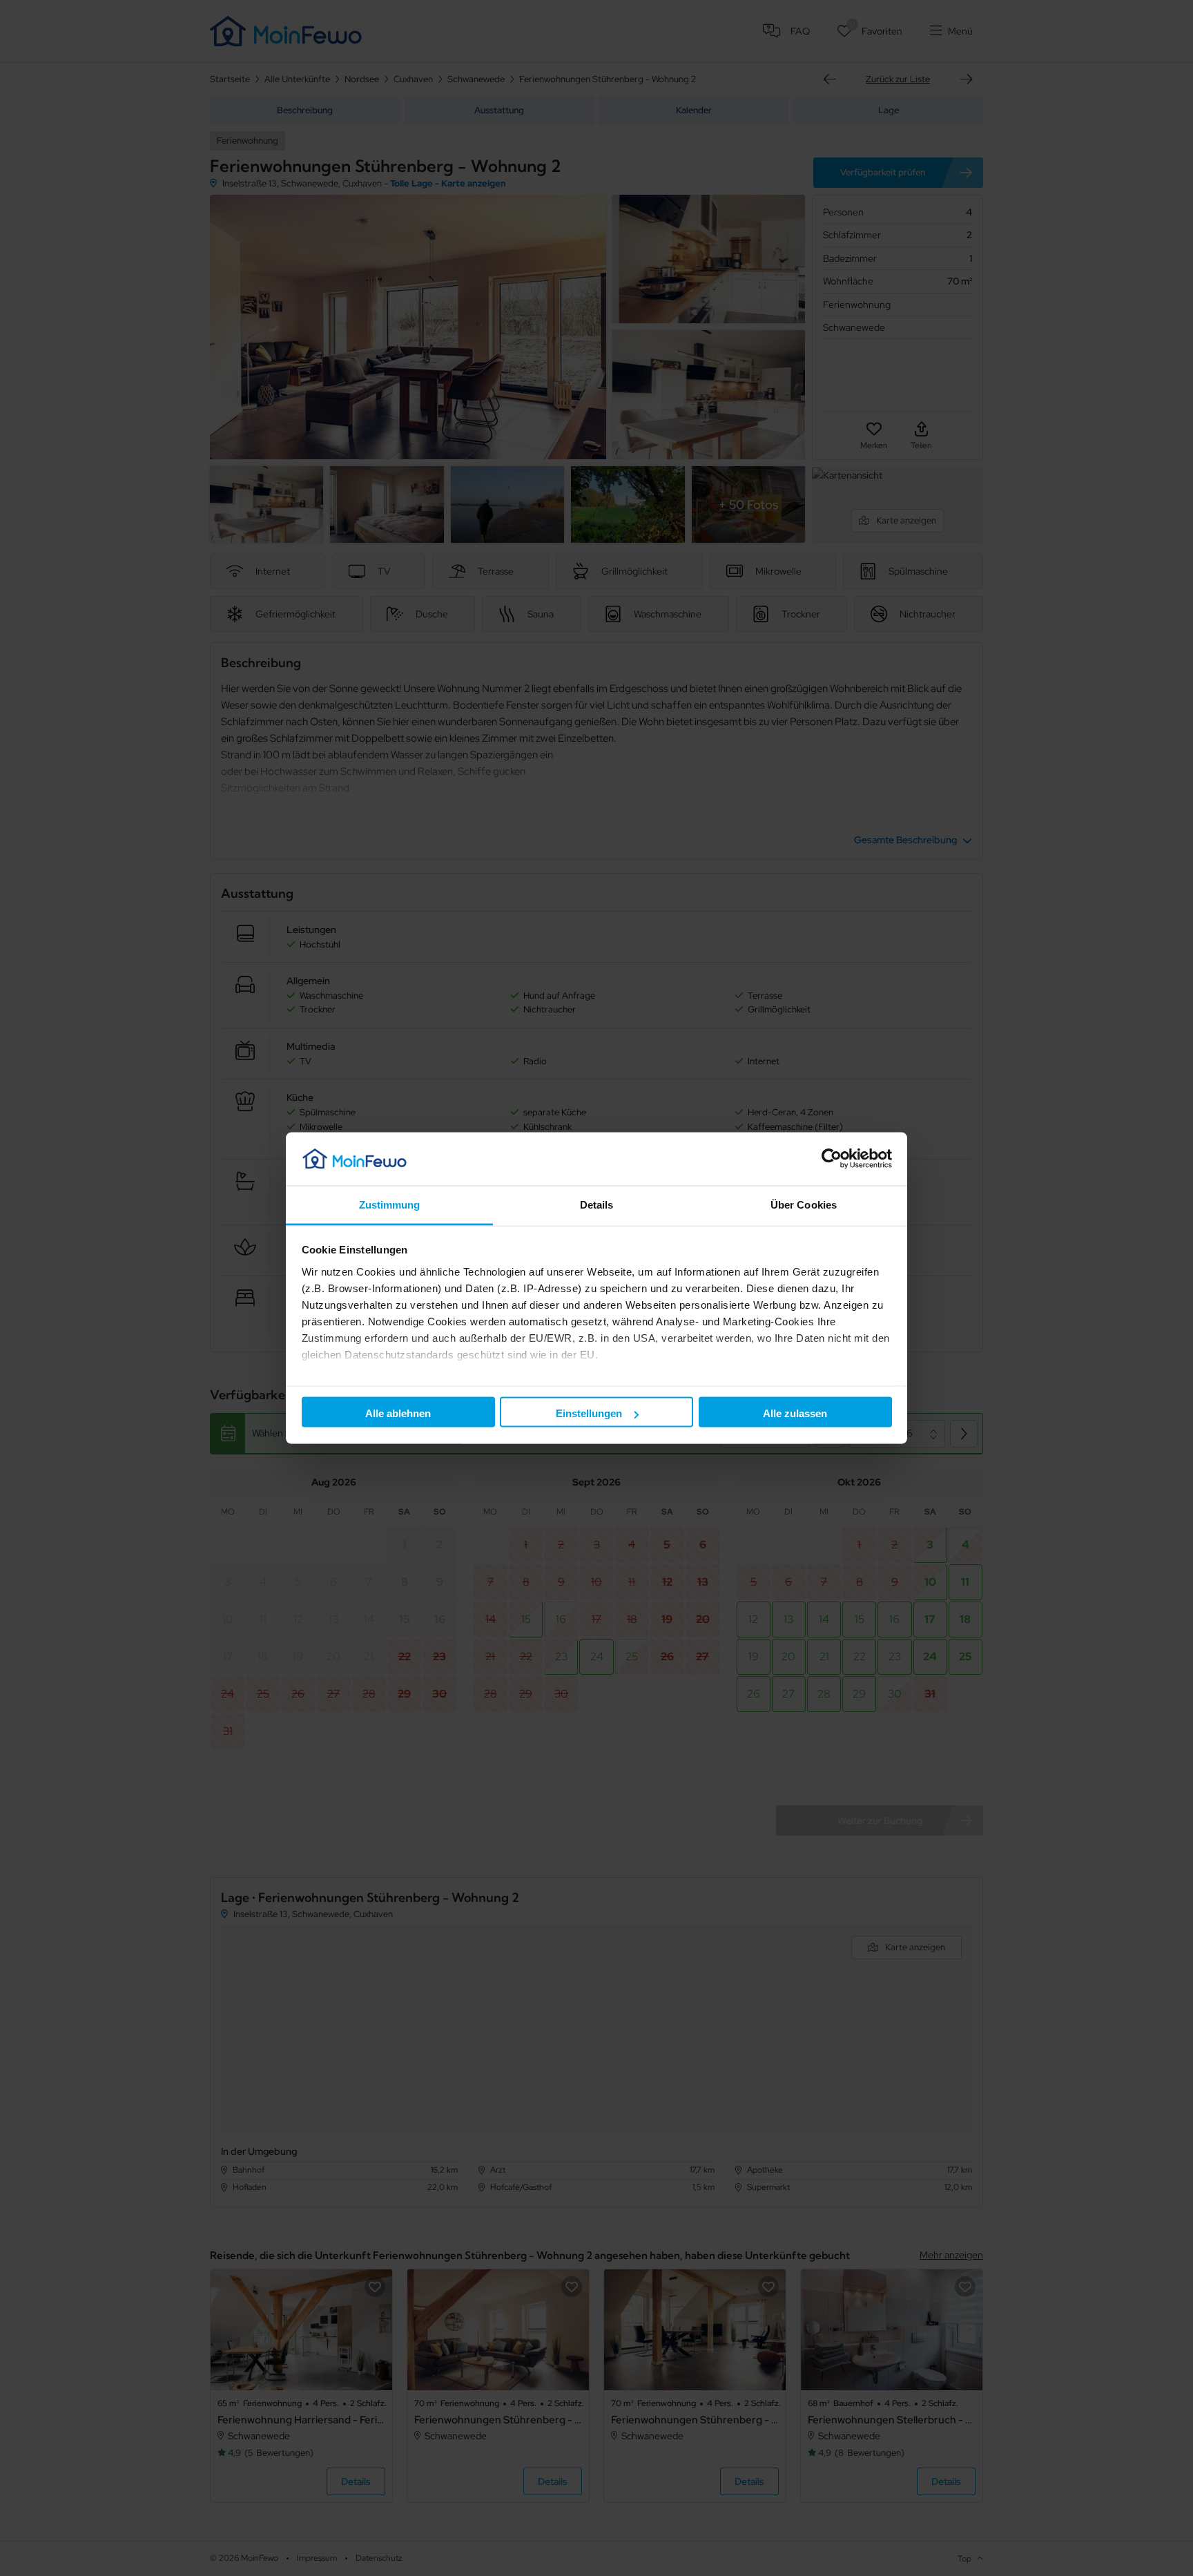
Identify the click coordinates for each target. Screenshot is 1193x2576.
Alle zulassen (795, 1413)
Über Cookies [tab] (804, 1204)
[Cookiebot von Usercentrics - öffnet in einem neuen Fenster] (832, 1159)
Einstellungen (589, 1413)
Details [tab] (597, 1204)
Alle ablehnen (398, 1413)
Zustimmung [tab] (390, 1204)
